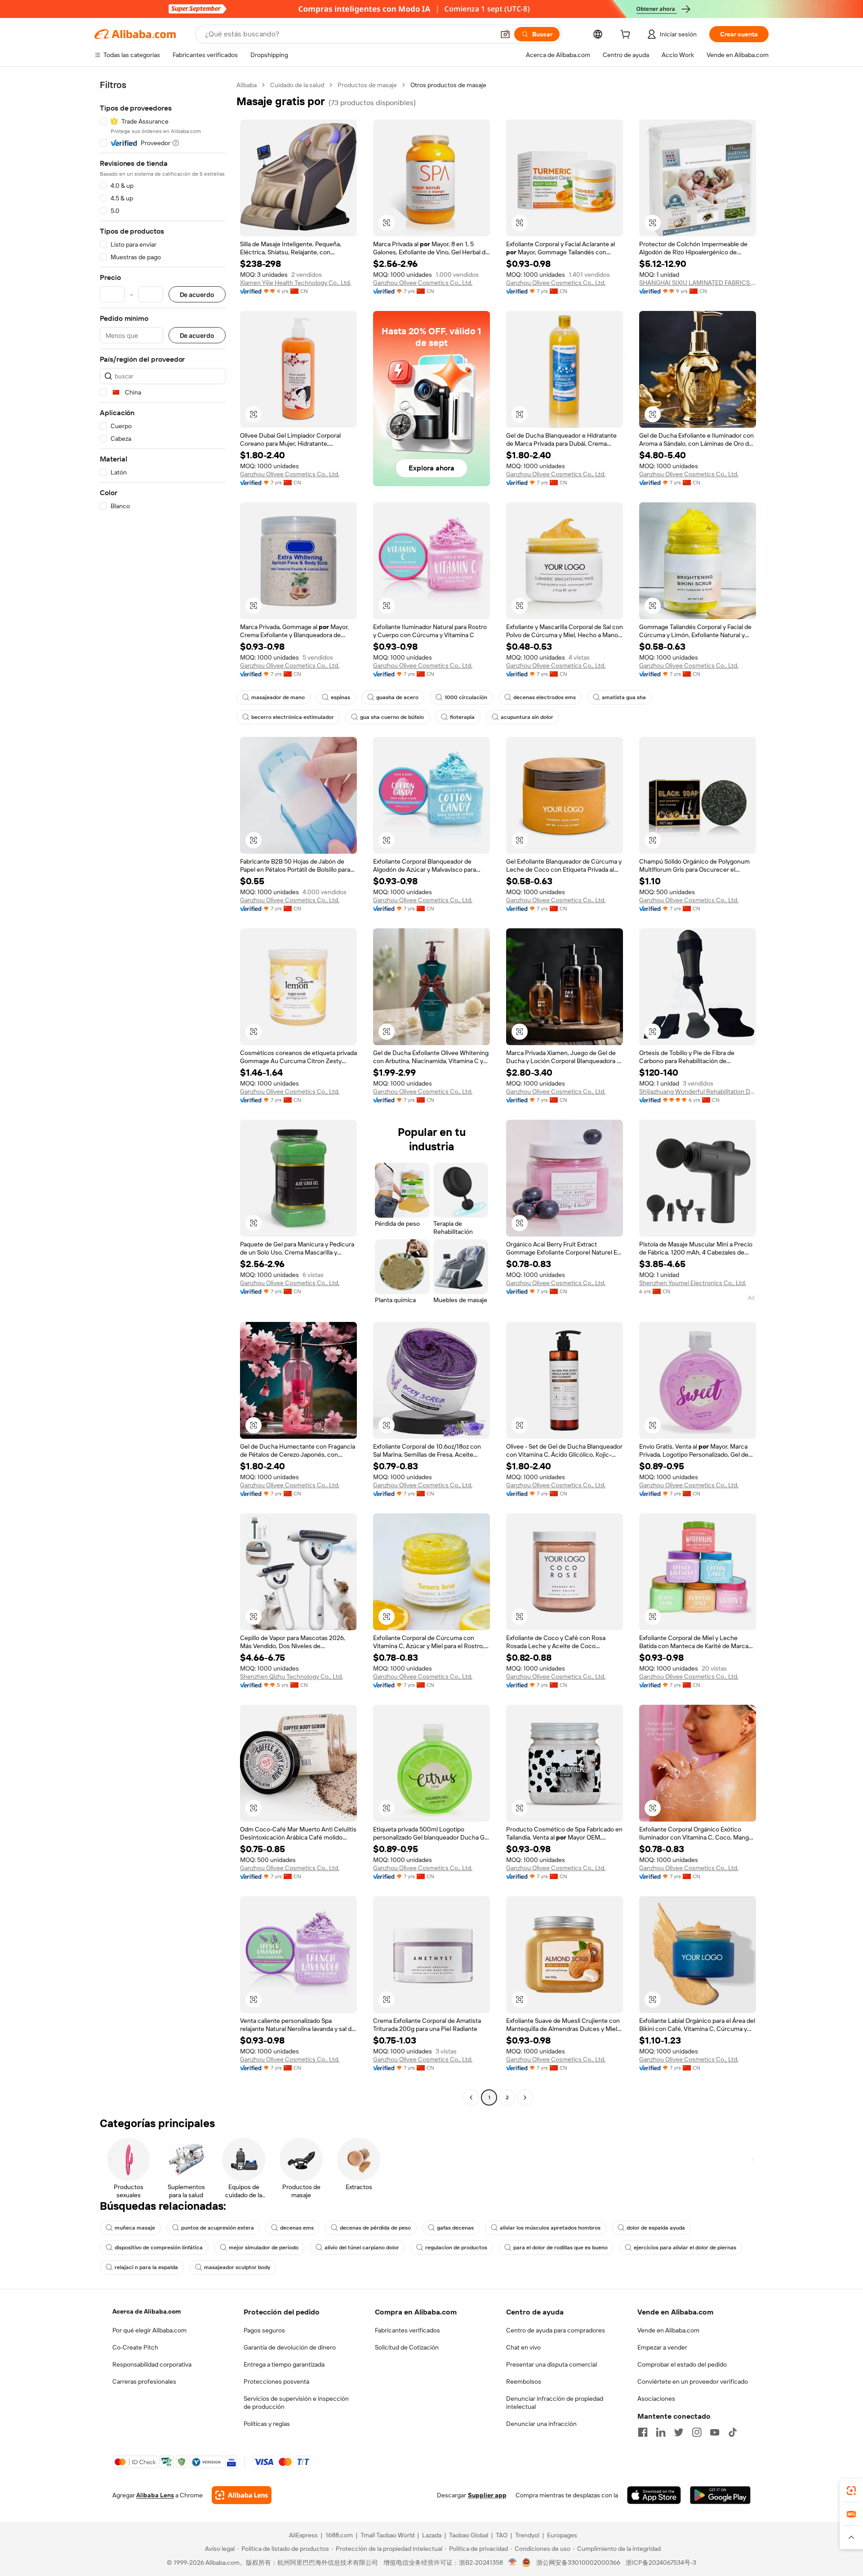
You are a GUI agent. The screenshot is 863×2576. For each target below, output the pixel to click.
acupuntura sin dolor (527, 717)
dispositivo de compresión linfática (159, 2248)
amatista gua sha (624, 697)
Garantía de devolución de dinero (290, 2347)
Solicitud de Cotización (407, 2347)
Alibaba (247, 85)
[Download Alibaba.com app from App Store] (654, 2495)
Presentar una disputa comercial (552, 2364)
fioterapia (462, 717)
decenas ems (297, 2228)
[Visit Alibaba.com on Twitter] (679, 2432)
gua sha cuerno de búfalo (392, 717)
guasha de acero (397, 697)
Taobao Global (469, 2535)
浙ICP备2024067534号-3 (661, 2563)
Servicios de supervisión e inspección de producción (296, 2403)
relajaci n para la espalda (146, 2267)
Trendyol (527, 2535)
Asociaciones (656, 2399)
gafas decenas (455, 2228)
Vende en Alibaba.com (668, 2330)
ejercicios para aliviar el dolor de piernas (685, 2248)
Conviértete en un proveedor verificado (693, 2381)
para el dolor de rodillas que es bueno (561, 2248)
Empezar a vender (662, 2347)
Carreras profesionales (144, 2381)
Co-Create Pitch (135, 2347)
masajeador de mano (278, 697)
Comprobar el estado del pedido (682, 2364)
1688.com (339, 2535)
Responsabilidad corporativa (152, 2364)
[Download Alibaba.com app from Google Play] (720, 2495)
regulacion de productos (456, 2248)
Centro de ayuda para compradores (556, 2330)
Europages (562, 2535)
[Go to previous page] (471, 2097)
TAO (502, 2535)
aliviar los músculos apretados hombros (550, 2228)
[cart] (627, 35)
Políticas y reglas (267, 2424)
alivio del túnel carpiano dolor (362, 2248)
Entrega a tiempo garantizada (284, 2364)
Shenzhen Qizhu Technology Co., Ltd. (291, 1676)
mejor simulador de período (264, 2248)
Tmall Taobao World (387, 2535)
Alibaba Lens (155, 2495)
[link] (851, 2491)
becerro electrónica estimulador (293, 717)
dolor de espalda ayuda (656, 2228)
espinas (340, 697)
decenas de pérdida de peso (375, 2228)
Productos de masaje (367, 85)
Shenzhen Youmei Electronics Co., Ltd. (693, 1283)
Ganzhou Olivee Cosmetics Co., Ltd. (423, 283)
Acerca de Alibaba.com (147, 2311)
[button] (505, 34)
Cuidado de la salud (297, 85)
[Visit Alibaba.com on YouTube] (715, 2432)
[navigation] (163, 1092)
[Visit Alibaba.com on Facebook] (643, 2432)
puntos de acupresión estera (218, 2228)
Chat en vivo (523, 2347)
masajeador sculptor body (237, 2267)
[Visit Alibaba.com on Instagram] (697, 2432)
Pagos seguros (264, 2330)
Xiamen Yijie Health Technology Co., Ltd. (296, 283)
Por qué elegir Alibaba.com (149, 2330)
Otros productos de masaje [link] (448, 85)
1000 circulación (466, 697)
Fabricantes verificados (407, 2330)
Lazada (432, 2535)
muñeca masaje (135, 2228)
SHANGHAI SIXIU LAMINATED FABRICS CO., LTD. (698, 283)
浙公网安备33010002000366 (578, 2563)
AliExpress (303, 2535)
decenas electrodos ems (545, 697)
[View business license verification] (513, 2563)
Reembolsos (524, 2381)
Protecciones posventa (276, 2381)
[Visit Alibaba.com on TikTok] (733, 2432)
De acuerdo (197, 295)
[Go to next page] (525, 2097)
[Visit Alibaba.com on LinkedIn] (661, 2432)
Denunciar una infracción (541, 2424)
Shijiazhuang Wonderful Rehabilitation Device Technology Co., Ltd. (698, 1091)
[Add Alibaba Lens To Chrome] (242, 2495)
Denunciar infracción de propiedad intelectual (555, 2403)
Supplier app (487, 2495)
